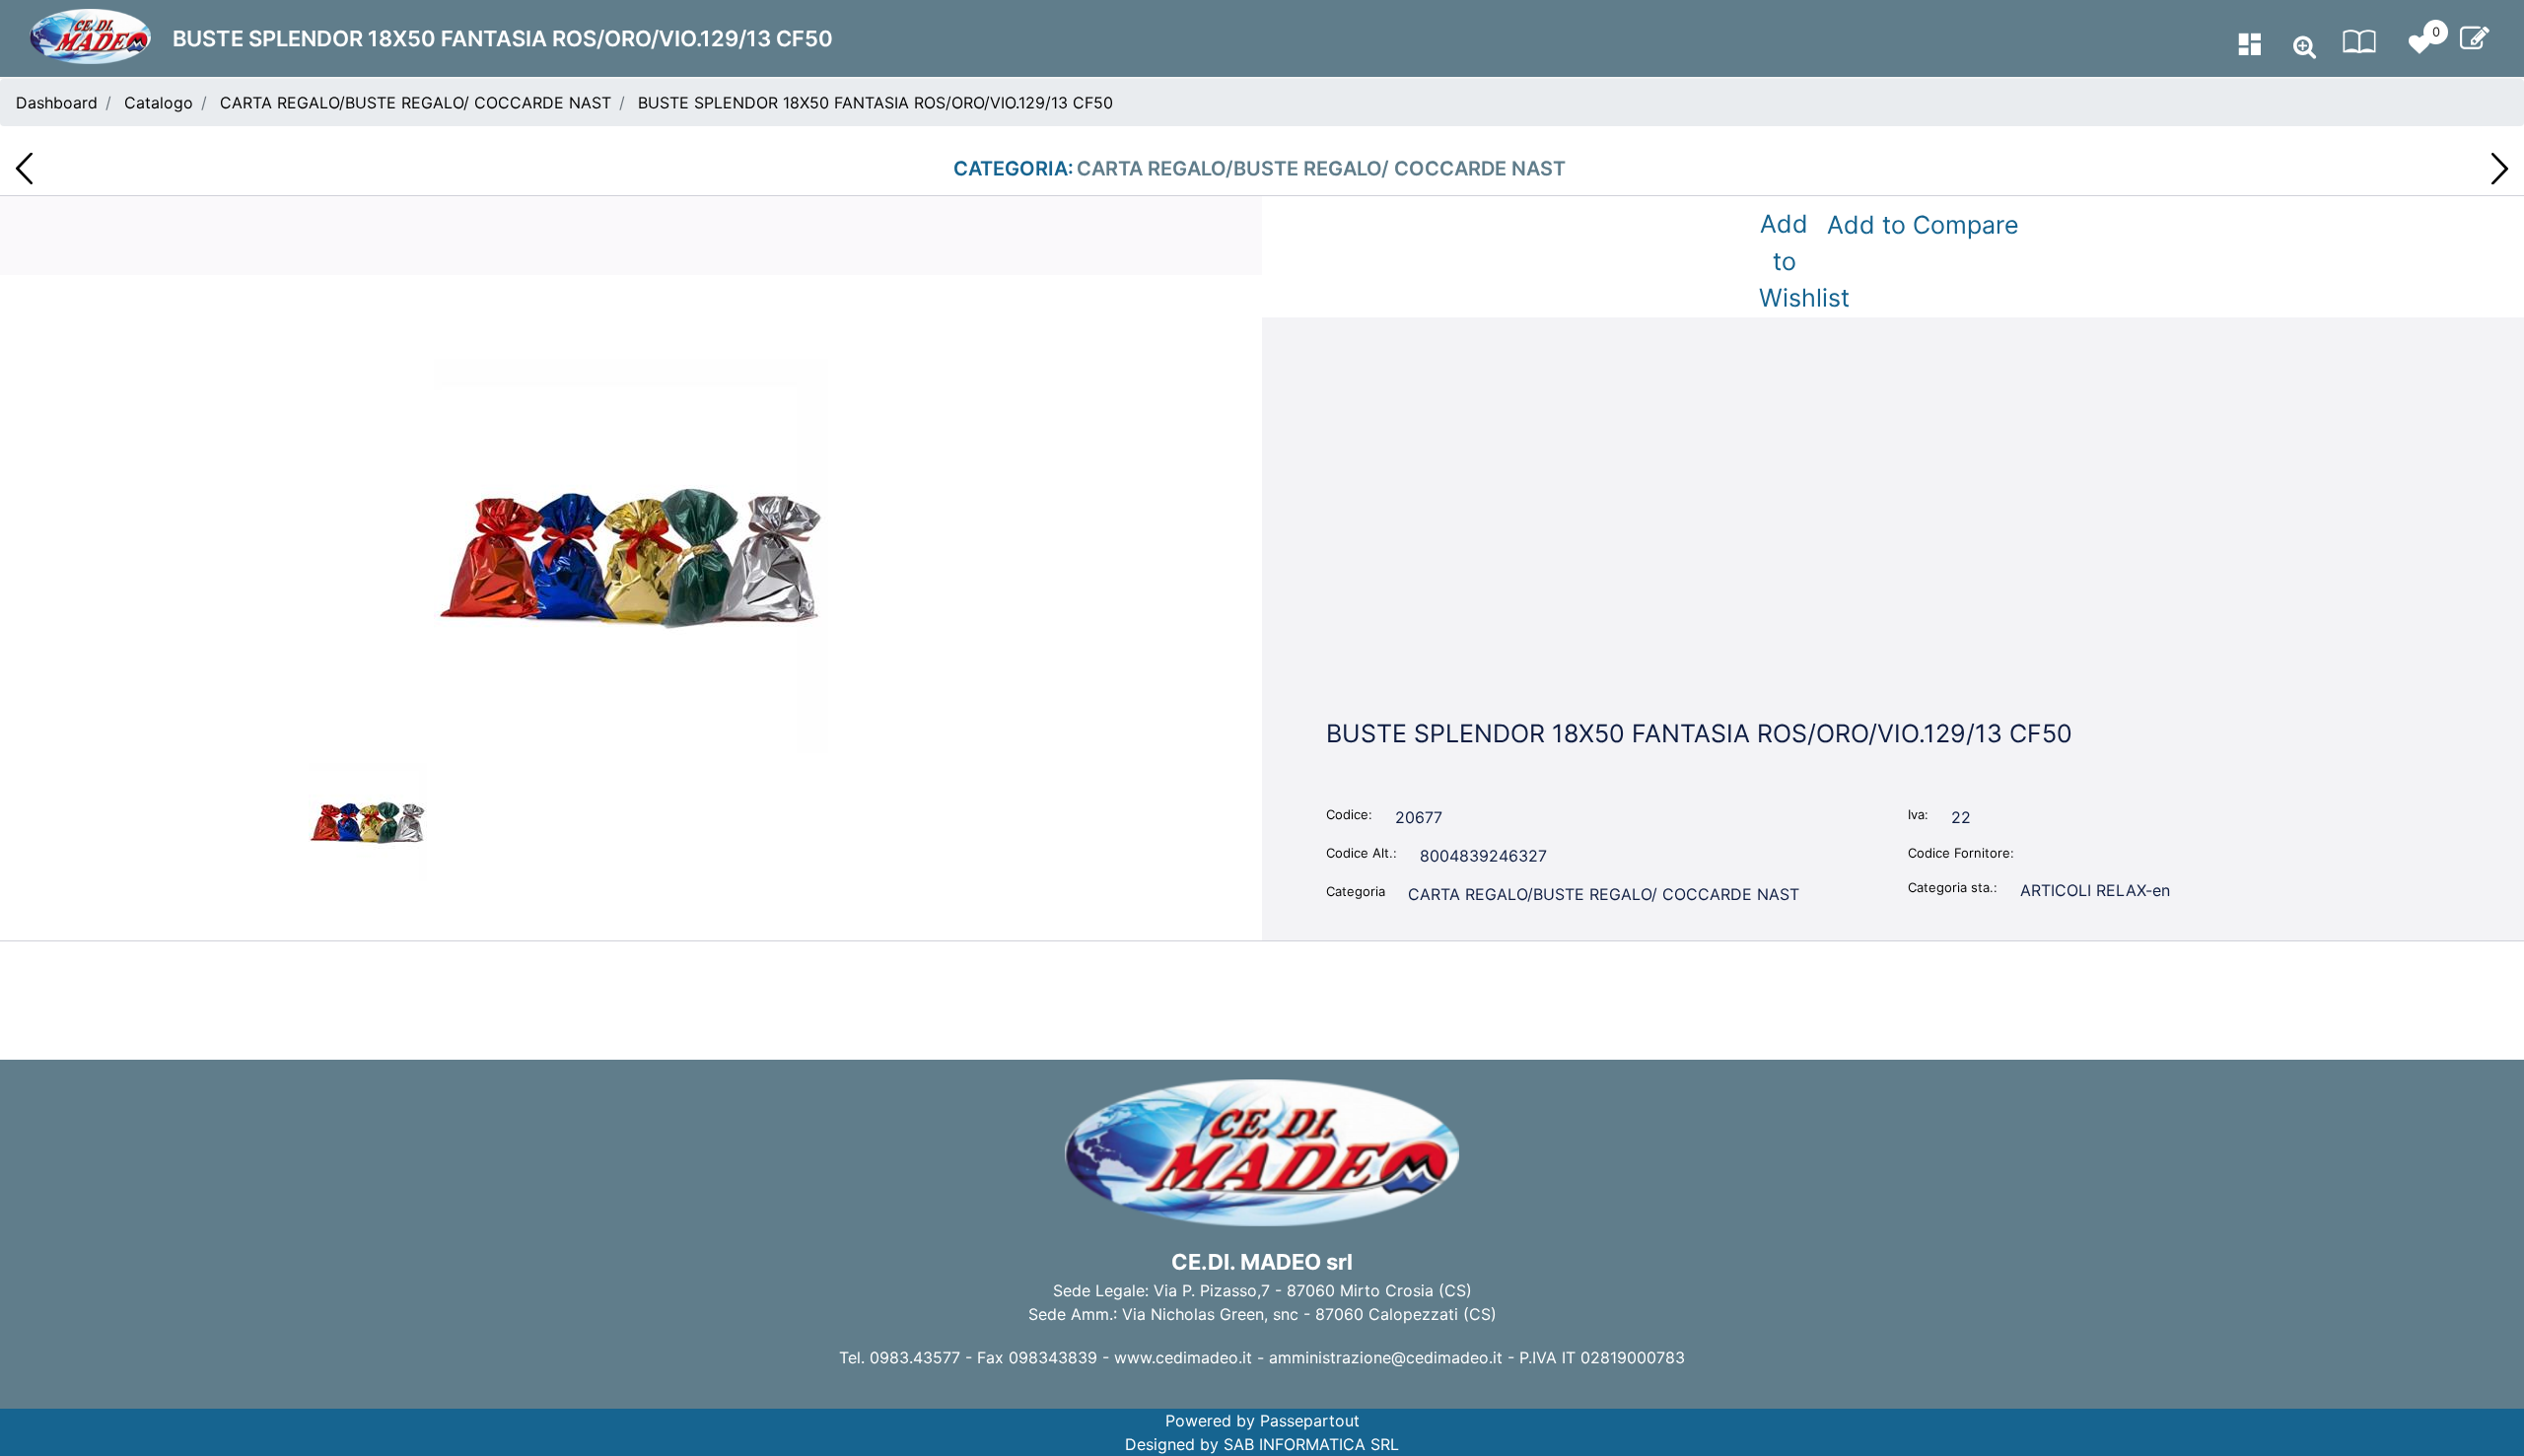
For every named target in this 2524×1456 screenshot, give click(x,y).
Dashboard (57, 103)
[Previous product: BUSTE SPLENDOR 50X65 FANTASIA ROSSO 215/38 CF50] (24, 169)
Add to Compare (1923, 225)
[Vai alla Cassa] (2475, 38)
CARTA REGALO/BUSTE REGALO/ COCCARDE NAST (416, 103)
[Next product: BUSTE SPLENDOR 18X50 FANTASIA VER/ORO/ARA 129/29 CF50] (2500, 169)
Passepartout (1310, 1421)
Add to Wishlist (1788, 261)
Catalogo (159, 103)
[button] (631, 554)
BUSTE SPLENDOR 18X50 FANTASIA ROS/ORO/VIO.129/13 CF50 (876, 103)
